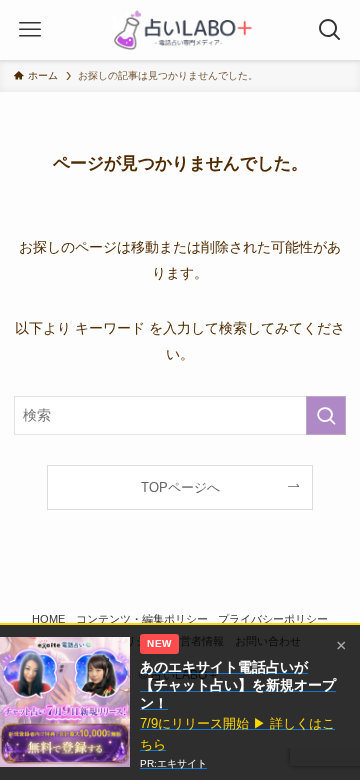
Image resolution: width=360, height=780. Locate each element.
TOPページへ (180, 487)
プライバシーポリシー (273, 619)
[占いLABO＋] (180, 30)
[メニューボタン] (30, 30)
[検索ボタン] (330, 30)
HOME (48, 619)
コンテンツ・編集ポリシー (142, 619)
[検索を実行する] (326, 415)
